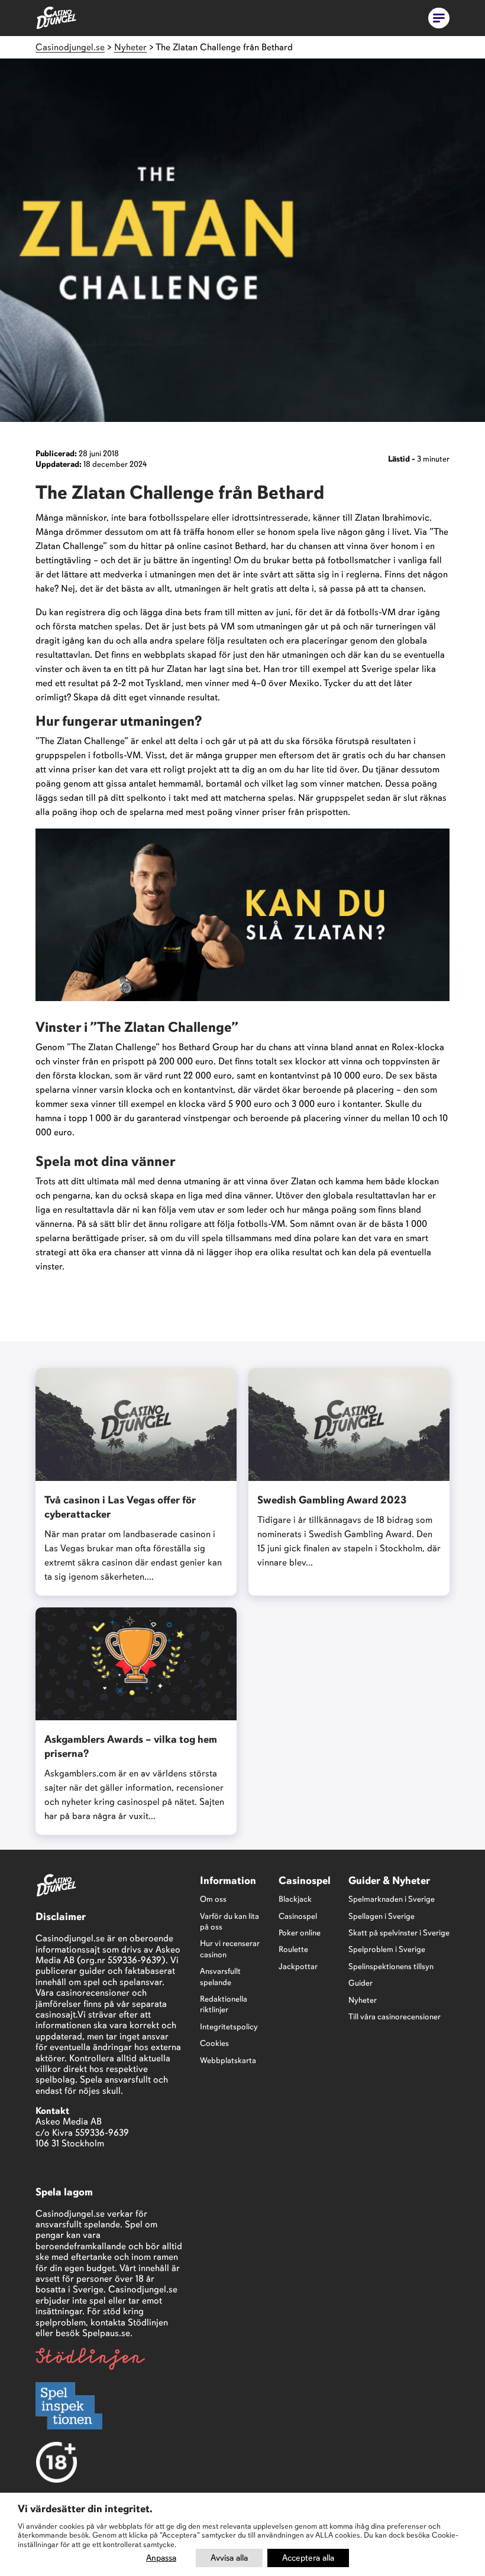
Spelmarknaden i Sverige (392, 1899)
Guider (360, 1983)
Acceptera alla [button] (308, 2558)
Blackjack (295, 1899)
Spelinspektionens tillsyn (391, 1966)
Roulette (293, 1949)
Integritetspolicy (229, 2027)
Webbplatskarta (228, 2060)
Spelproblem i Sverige (387, 1949)
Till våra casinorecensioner (395, 2017)
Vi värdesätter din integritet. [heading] (85, 2509)
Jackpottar (298, 1966)
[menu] (439, 18)
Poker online (300, 1933)
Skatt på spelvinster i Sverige (399, 1933)
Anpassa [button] (161, 2558)
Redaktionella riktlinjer (224, 2004)
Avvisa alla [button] (229, 2558)
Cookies (214, 2043)
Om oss (213, 1899)
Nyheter (363, 2000)
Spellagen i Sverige (381, 1916)
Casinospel (298, 1916)
